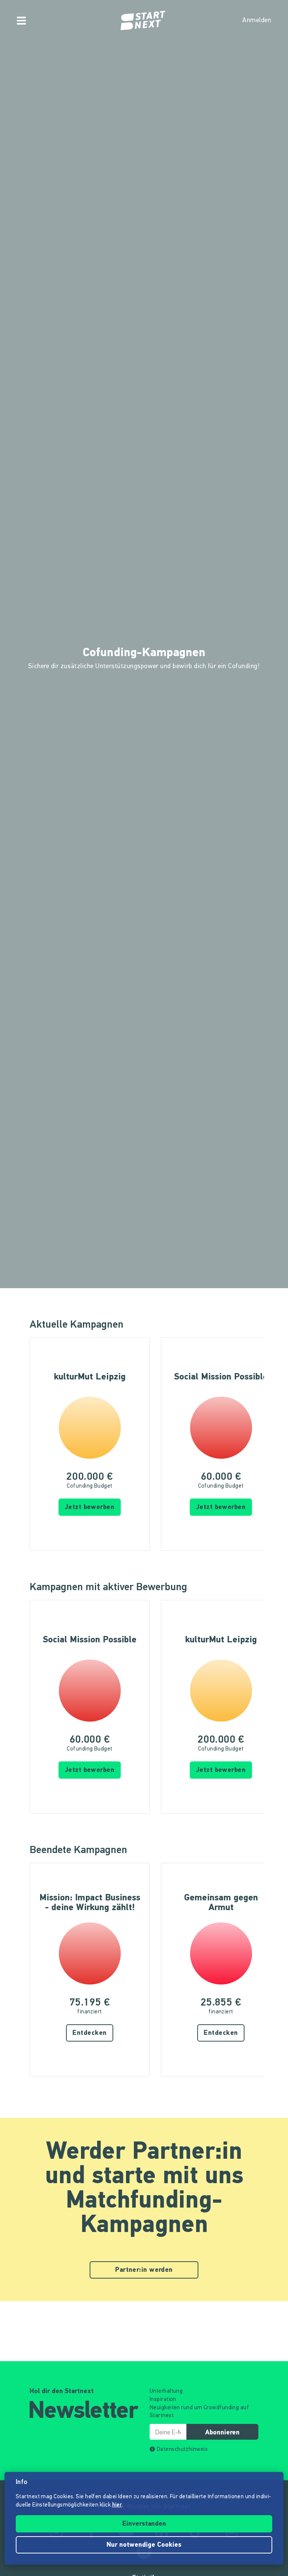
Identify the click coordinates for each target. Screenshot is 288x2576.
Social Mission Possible (221, 1377)
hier (117, 2505)
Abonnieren (222, 2433)
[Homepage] (144, 21)
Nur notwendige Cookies (144, 2545)
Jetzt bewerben (90, 1508)
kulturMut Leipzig (90, 1377)
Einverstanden (144, 2524)
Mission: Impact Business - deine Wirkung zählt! (90, 1903)
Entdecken (89, 2033)
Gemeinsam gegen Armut (221, 1903)
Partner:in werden (144, 2270)
